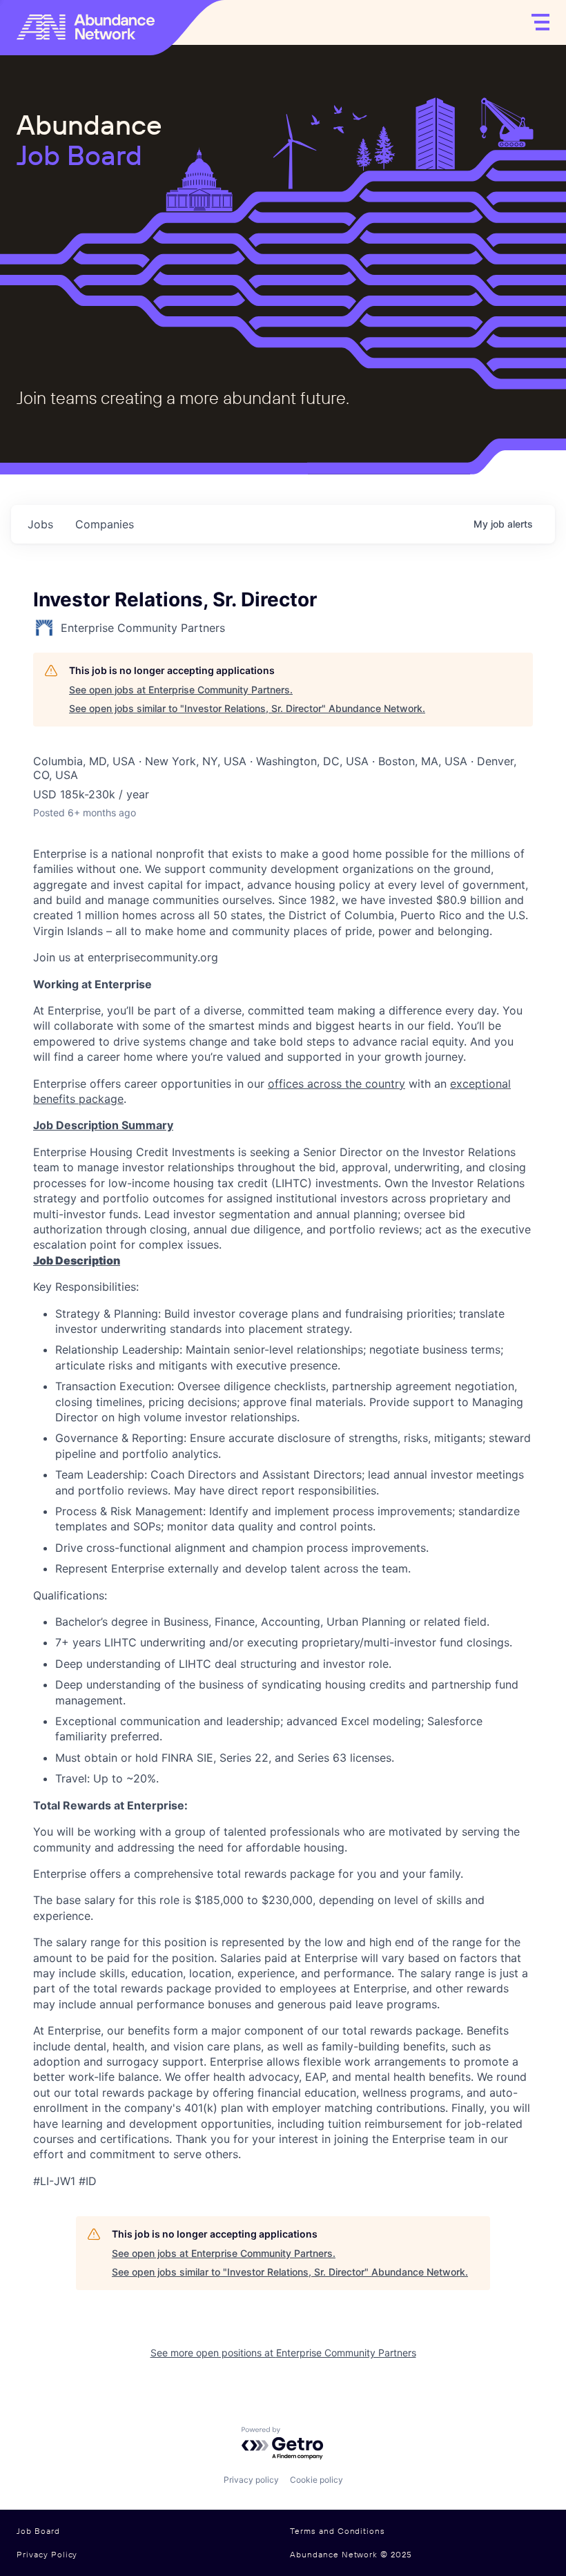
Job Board (38, 2531)
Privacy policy (251, 2480)
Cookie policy (316, 2480)
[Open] (540, 22)
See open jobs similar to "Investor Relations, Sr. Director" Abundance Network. (247, 708)
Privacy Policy (47, 2555)
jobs (40, 524)
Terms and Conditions (338, 2531)
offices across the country (336, 1084)
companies (105, 524)
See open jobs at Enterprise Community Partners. (181, 690)
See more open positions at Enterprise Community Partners (283, 2353)
